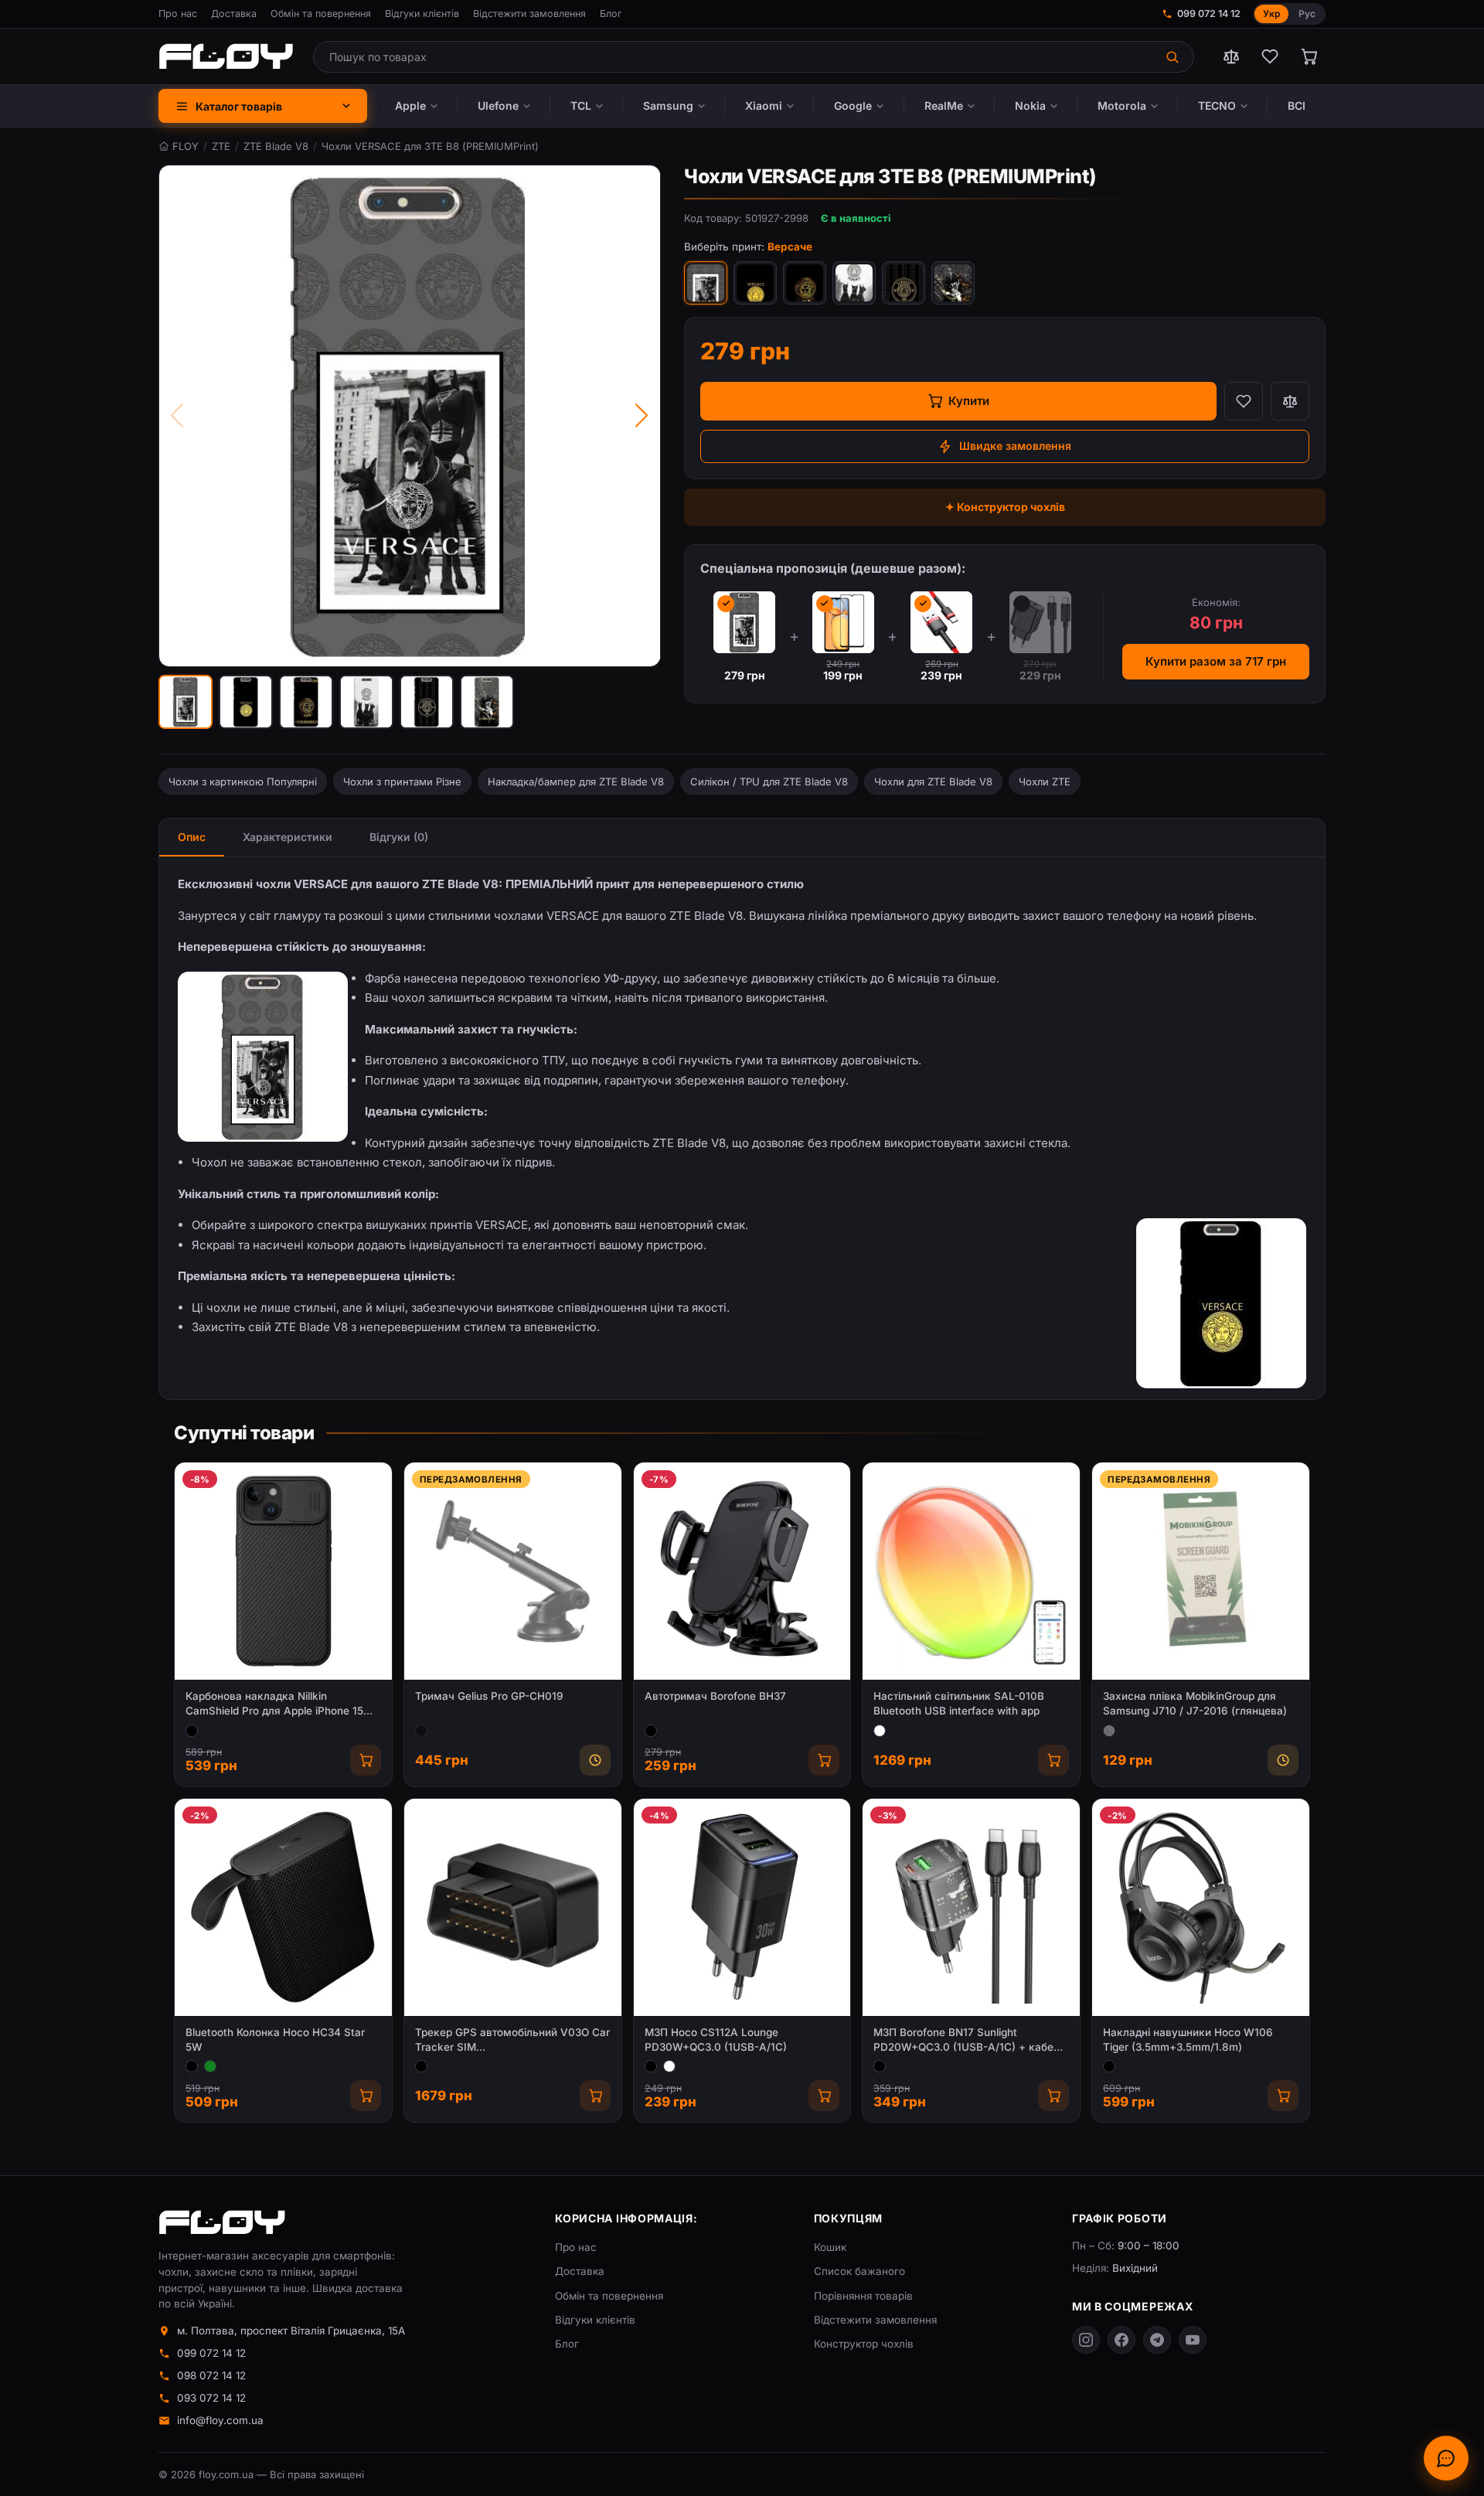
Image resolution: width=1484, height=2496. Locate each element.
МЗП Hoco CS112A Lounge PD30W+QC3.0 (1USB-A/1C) (716, 2040)
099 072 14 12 (1209, 14)
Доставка (234, 14)
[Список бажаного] (1270, 56)
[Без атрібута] (1109, 1731)
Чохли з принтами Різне (402, 781)
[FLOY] (226, 56)
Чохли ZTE (1045, 781)
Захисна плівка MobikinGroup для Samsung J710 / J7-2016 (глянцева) (1195, 1703)
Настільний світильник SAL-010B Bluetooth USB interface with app (959, 1703)
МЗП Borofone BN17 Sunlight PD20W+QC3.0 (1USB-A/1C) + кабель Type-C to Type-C (970, 2040)
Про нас (178, 14)
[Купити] (366, 1760)
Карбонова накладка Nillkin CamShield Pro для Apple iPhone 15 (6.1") (274, 1704)
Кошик (830, 2247)
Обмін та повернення (321, 14)
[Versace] (755, 283)
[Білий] (880, 1731)
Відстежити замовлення (529, 14)
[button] (185, 702)
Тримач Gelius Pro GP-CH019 (489, 1696)
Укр (1271, 14)
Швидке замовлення (1015, 446)
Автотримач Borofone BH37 (715, 1696)
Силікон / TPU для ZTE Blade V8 (769, 781)
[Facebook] (1122, 2340)
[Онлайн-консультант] (1446, 2458)
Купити (969, 401)
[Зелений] (210, 2066)
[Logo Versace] (805, 283)
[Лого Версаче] (904, 283)
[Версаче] (706, 283)
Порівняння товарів (863, 2296)
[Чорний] (192, 1731)
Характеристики (288, 837)
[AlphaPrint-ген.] (953, 283)
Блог (611, 14)
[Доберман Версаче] (854, 283)
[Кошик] (1309, 56)
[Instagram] (1086, 2340)
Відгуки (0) (399, 837)
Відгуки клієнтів (422, 14)
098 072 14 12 (211, 2375)
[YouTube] (1193, 2340)
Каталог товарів (239, 106)
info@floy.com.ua (220, 2420)
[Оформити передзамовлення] (595, 1760)
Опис (192, 837)
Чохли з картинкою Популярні (243, 781)
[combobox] (734, 57)
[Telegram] (1157, 2340)
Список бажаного (859, 2271)
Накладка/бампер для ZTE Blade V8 (576, 781)
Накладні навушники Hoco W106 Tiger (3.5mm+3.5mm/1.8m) (1188, 2040)
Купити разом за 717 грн (1216, 661)
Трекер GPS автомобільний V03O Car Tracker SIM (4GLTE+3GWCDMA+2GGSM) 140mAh (512, 2040)
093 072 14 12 (211, 2398)
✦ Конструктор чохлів (1005, 507)
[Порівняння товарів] (1231, 56)
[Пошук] (1174, 57)
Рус (1307, 14)
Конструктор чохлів (864, 2344)
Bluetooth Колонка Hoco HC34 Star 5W (275, 2040)
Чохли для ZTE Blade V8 (933, 781)
